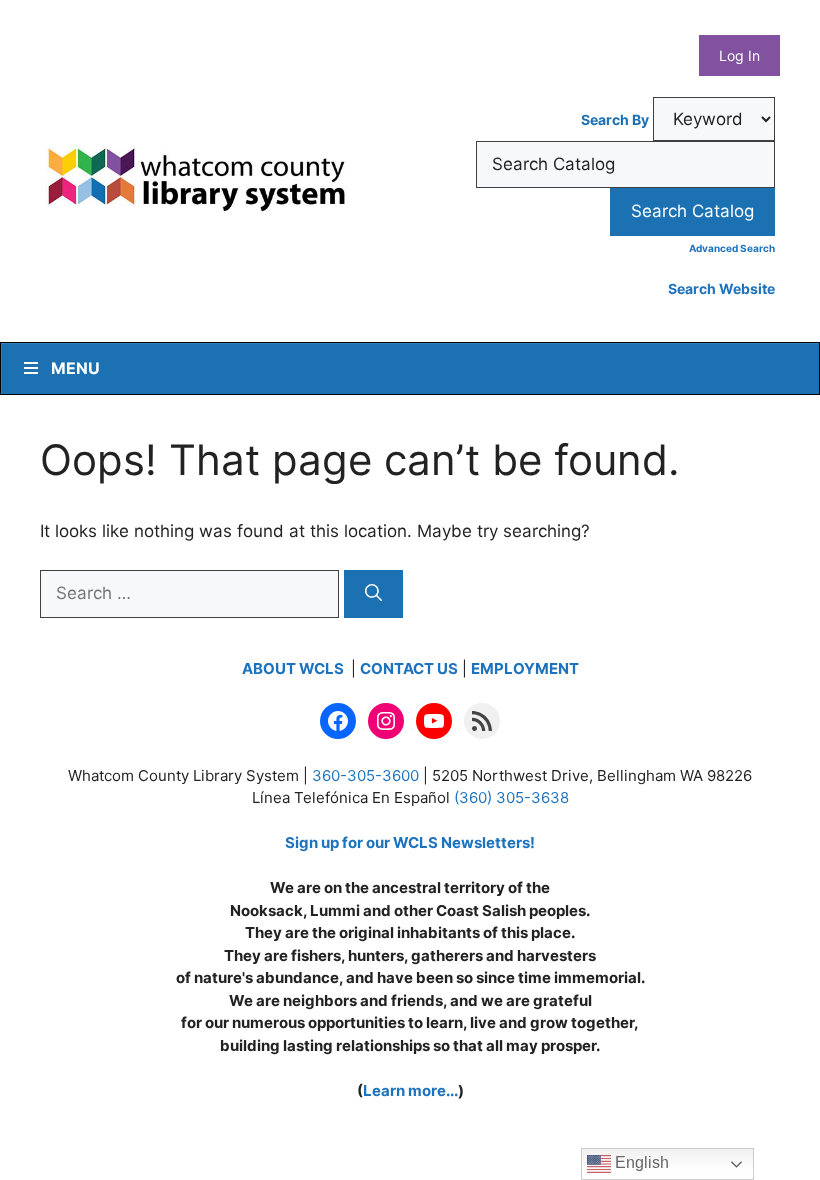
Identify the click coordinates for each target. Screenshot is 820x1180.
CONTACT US (409, 668)
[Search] (373, 594)
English (640, 1162)
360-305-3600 (365, 775)
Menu (75, 368)
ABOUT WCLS (294, 668)
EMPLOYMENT (525, 668)
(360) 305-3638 (511, 797)
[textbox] (625, 165)
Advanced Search (732, 248)
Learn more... (410, 1090)
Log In (739, 55)
